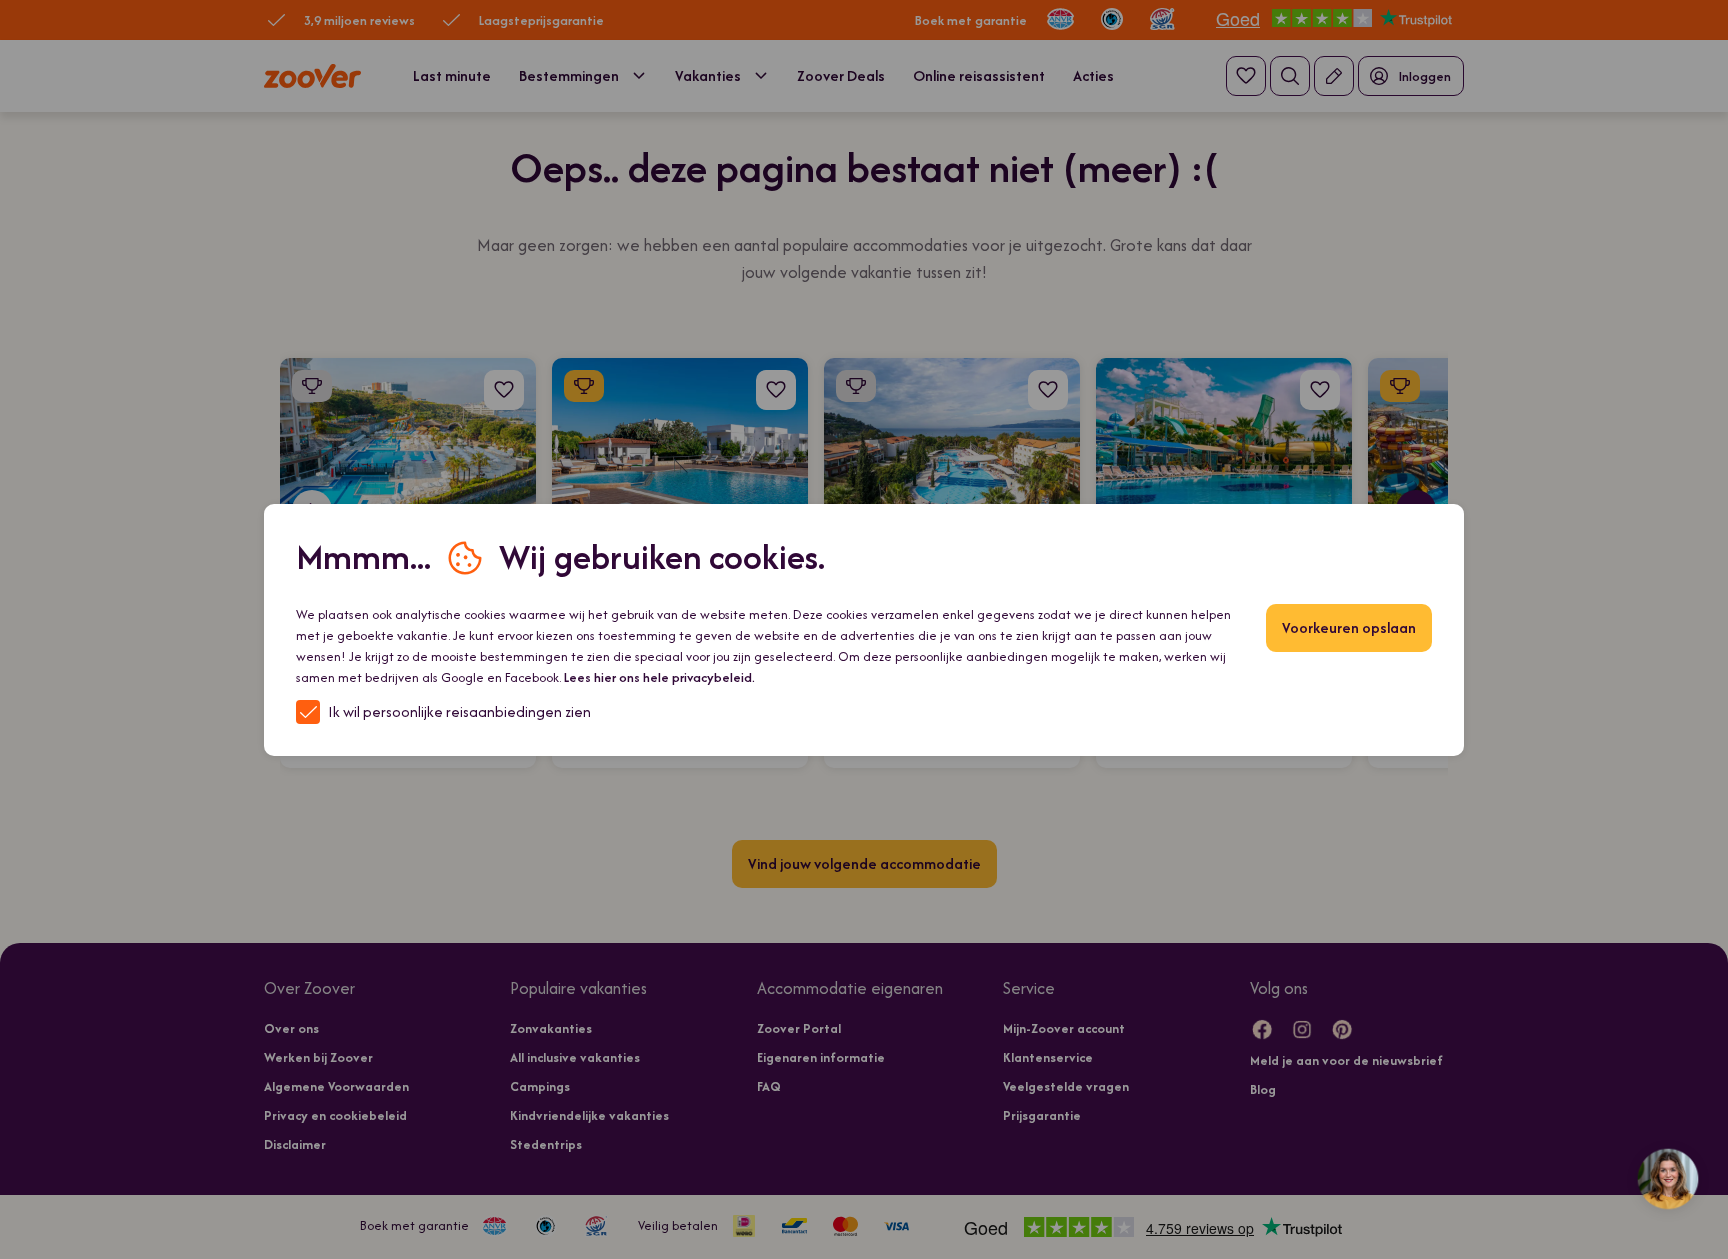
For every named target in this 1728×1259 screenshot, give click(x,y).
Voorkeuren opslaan (1349, 627)
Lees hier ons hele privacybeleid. (659, 677)
